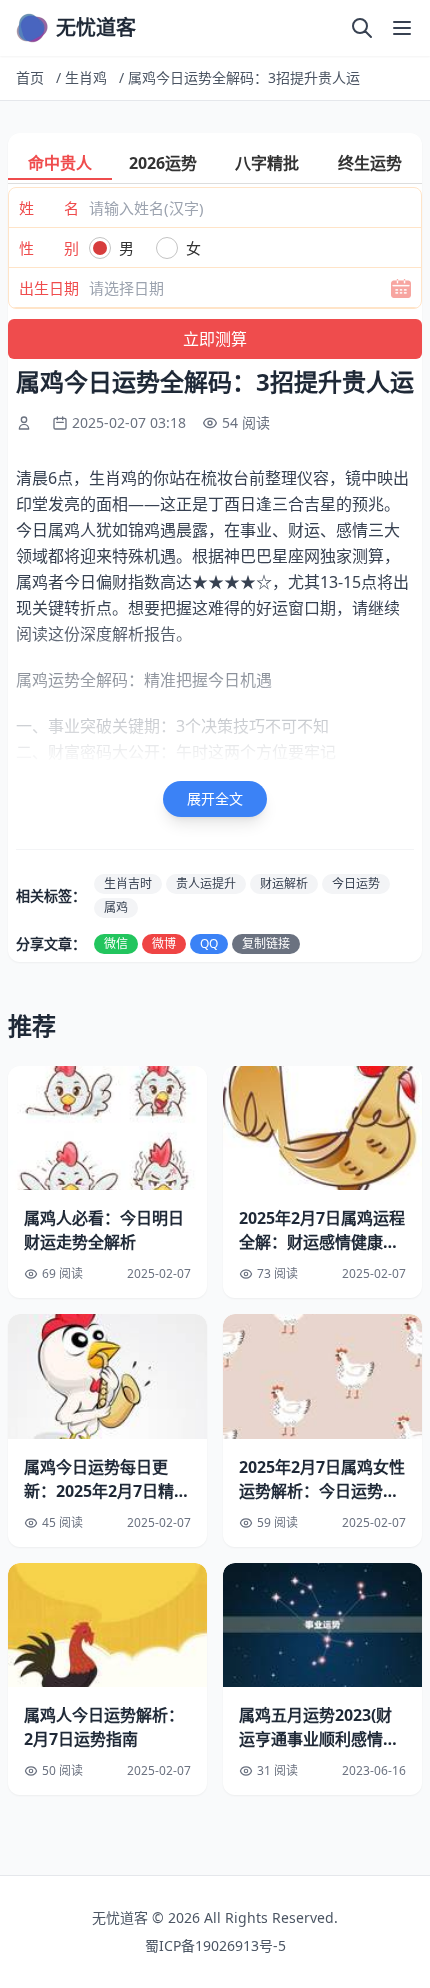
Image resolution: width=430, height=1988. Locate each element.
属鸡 (116, 907)
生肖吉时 (128, 883)
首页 (30, 77)
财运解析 (284, 883)
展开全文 (215, 798)
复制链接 (266, 943)
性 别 (49, 248)
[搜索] (362, 28)
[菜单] (402, 28)
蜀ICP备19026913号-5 (215, 1945)
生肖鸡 (86, 77)
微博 (164, 943)
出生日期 (49, 288)
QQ (209, 943)
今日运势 (356, 883)
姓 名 (49, 208)
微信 (116, 943)
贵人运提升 (206, 883)
